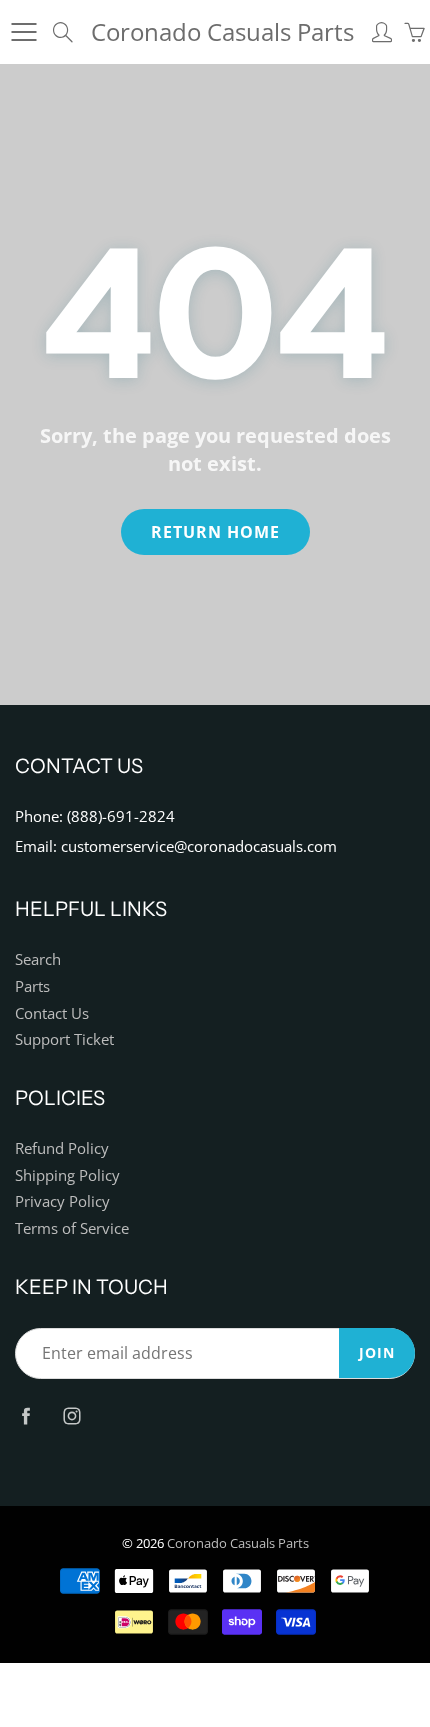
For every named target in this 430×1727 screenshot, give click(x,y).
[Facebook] (25, 1416)
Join (377, 1352)
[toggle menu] (23, 32)
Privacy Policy (62, 1201)
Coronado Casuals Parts (222, 31)
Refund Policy (62, 1148)
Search (38, 959)
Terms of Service (72, 1228)
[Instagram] (71, 1416)
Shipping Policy (67, 1175)
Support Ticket (64, 1039)
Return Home (215, 532)
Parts (32, 986)
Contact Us (52, 1013)
